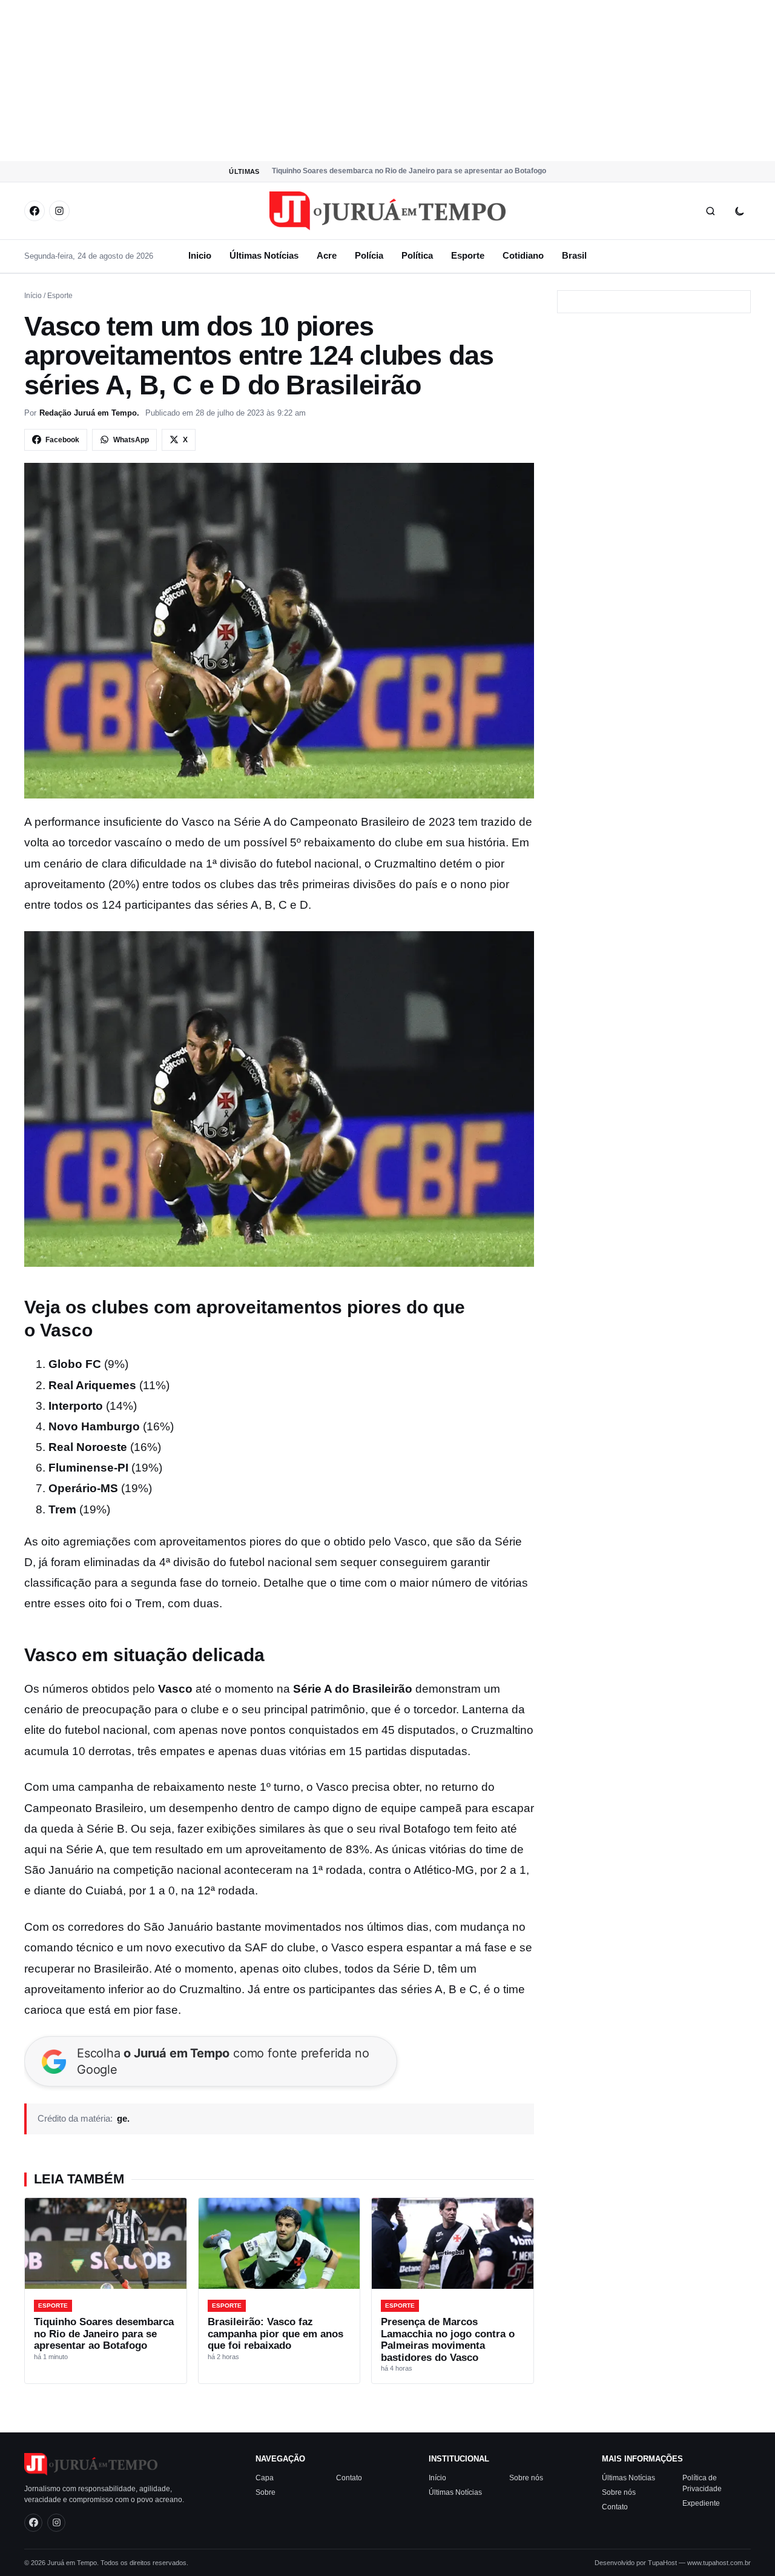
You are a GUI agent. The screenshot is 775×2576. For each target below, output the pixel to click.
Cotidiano (523, 255)
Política (417, 255)
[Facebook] (35, 211)
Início (33, 296)
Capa (265, 2478)
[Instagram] (59, 211)
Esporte (468, 255)
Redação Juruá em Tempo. (89, 413)
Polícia (369, 255)
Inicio (200, 255)
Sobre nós (526, 2478)
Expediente (701, 2503)
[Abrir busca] (710, 211)
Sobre (265, 2492)
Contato (349, 2478)
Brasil (574, 255)
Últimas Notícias (264, 255)
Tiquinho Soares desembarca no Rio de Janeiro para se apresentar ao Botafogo (409, 171)
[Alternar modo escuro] (739, 211)
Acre (327, 255)
